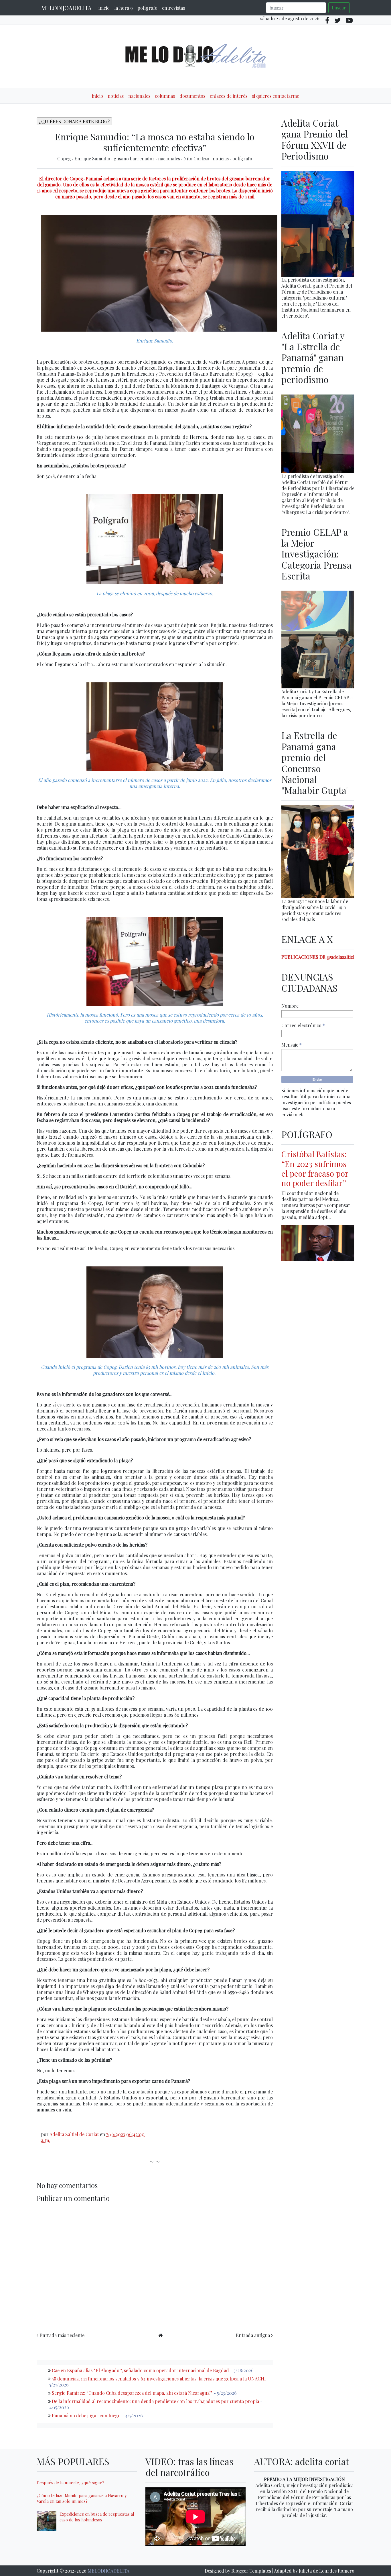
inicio (104, 8)
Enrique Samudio (93, 159)
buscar (339, 8)
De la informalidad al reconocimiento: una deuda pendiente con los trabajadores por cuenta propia (155, 2401)
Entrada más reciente (62, 2335)
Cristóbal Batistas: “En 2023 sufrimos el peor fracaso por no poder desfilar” (315, 1168)
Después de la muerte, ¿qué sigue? (70, 2483)
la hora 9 (124, 8)
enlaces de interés (229, 96)
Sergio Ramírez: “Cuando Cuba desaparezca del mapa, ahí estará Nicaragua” (132, 2393)
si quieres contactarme (276, 96)
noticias (116, 96)
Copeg (65, 159)
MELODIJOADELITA (66, 8)
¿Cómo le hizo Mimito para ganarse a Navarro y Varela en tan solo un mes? (82, 2498)
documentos (192, 96)
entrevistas (173, 8)
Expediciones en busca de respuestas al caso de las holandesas (97, 2517)
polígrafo (147, 8)
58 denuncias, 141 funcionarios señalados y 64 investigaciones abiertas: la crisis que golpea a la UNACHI (159, 2379)
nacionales (139, 96)
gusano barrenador (135, 159)
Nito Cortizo (197, 159)
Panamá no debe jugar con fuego (86, 2415)
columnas (165, 96)
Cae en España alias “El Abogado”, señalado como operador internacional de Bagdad (140, 2370)
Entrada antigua (253, 2335)
